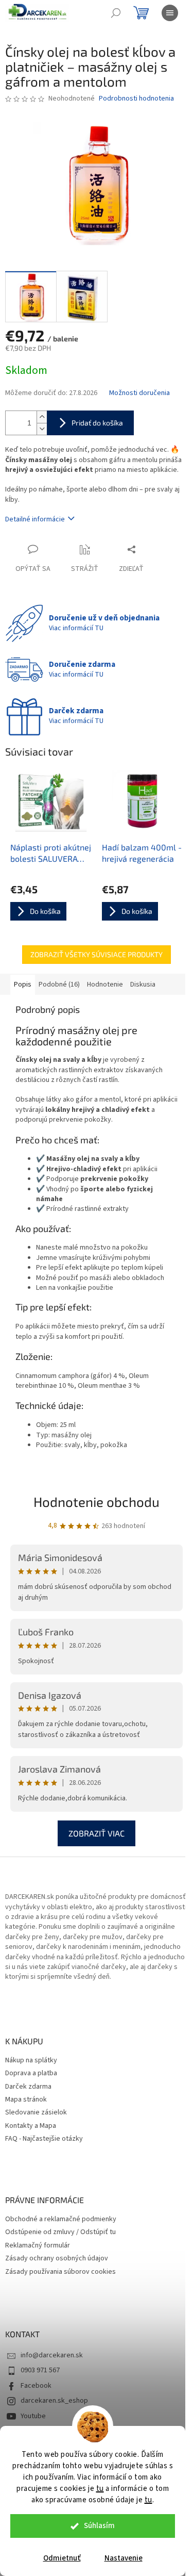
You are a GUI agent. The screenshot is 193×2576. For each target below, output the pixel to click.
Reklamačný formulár (38, 2246)
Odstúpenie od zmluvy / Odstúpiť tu (60, 2232)
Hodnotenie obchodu (97, 1502)
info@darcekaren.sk (52, 2355)
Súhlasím (99, 2526)
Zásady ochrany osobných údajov (57, 2259)
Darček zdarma (28, 2087)
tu (100, 2489)
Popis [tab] (23, 985)
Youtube (33, 2416)
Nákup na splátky (31, 2061)
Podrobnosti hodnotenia (136, 99)
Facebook (36, 2386)
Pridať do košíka (97, 423)
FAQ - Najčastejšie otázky (44, 2139)
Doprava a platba (31, 2073)
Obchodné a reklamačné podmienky (61, 2219)
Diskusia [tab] (143, 985)
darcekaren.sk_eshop (54, 2401)
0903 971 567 (40, 2370)
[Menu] (170, 13)
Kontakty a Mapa (31, 2126)
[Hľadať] (116, 13)
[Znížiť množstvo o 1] (42, 429)
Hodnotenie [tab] (105, 985)
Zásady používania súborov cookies (60, 2272)
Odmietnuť (62, 2558)
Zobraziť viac (97, 1833)
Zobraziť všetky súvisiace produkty (97, 954)
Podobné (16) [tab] (59, 985)
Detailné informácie (35, 519)
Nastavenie (124, 2558)
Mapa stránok (26, 2100)
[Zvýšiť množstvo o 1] (42, 417)
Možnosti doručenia (139, 393)
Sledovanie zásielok (36, 2113)
